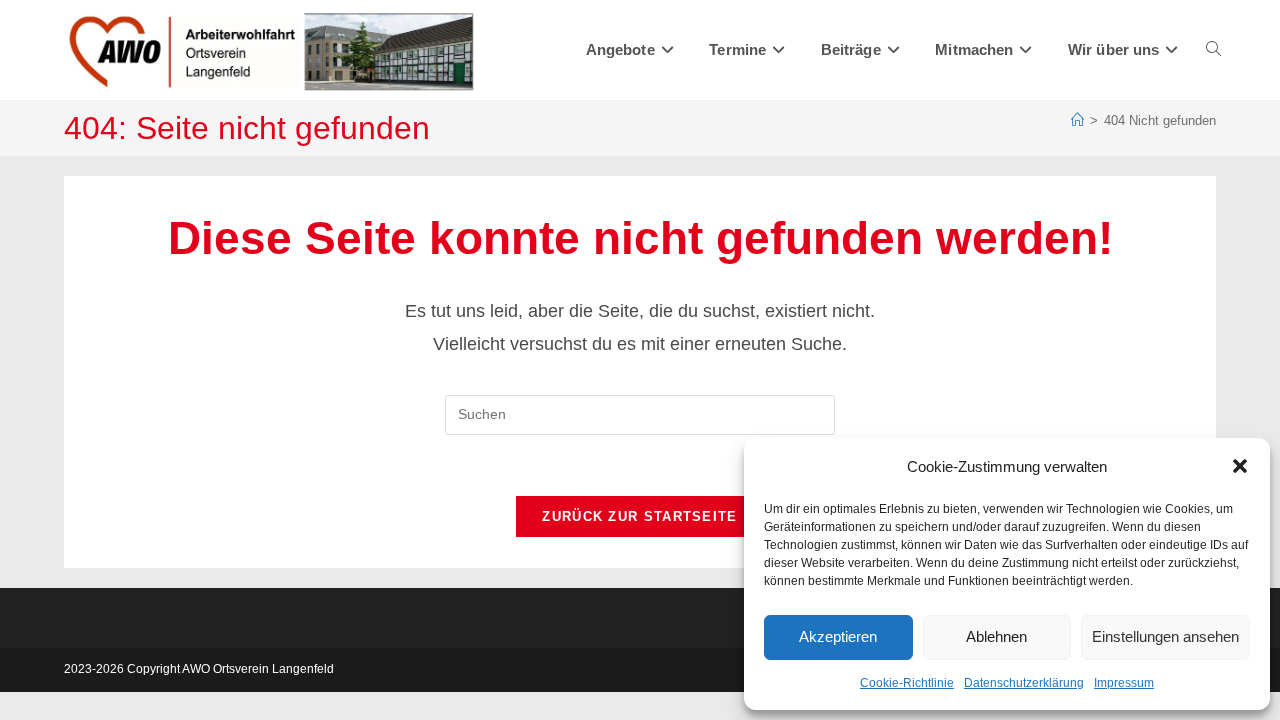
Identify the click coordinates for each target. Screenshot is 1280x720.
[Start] (1077, 120)
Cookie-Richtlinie (907, 683)
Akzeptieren (838, 636)
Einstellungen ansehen (1165, 636)
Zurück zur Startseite (639, 516)
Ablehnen (996, 636)
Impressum (1124, 683)
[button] (1240, 466)
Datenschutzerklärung (1024, 683)
